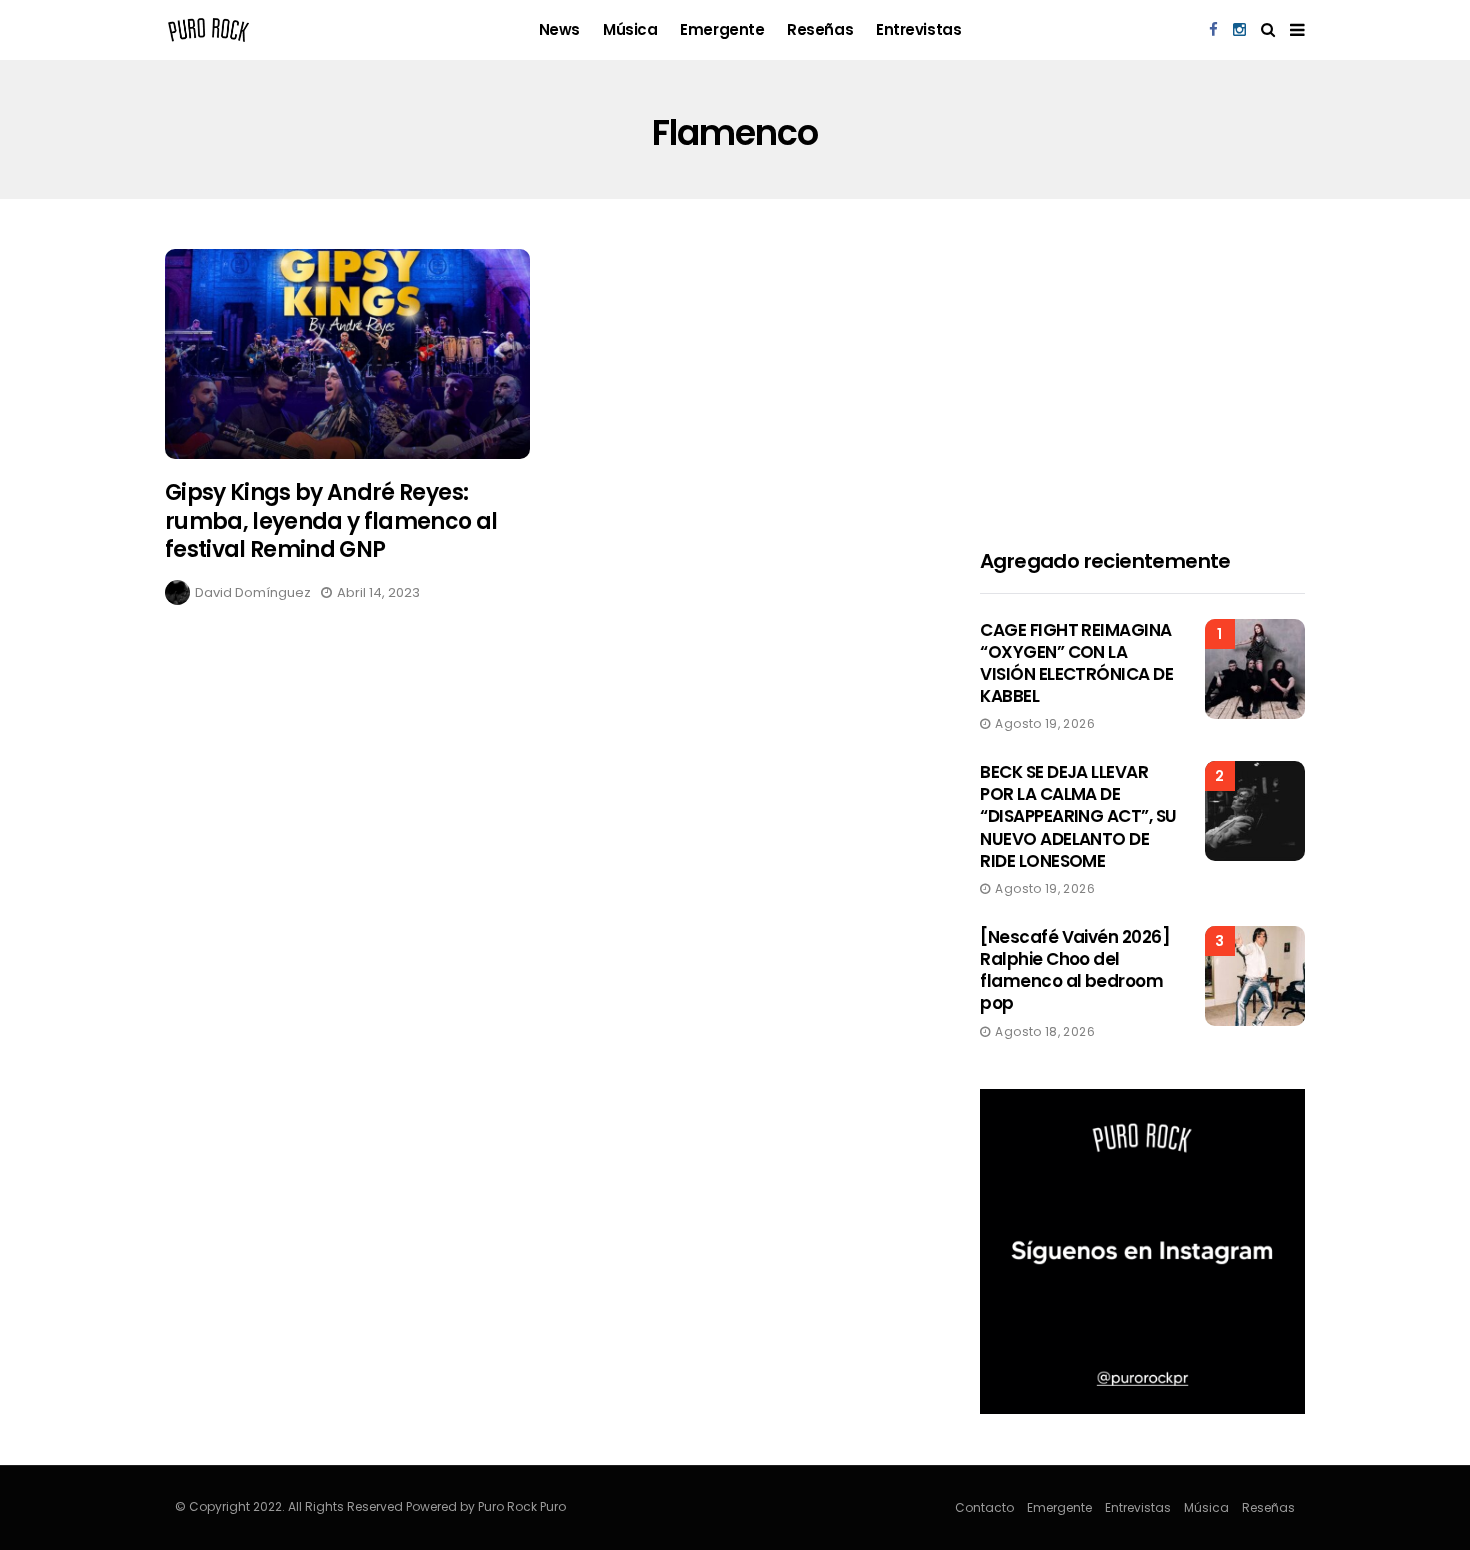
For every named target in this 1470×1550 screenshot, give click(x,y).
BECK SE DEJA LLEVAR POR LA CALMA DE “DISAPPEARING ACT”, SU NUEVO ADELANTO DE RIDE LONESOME (1078, 816)
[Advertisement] (1142, 374)
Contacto (984, 1507)
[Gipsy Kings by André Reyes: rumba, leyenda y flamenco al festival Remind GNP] (347, 354)
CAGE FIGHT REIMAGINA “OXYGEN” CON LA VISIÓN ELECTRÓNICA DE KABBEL (1076, 663)
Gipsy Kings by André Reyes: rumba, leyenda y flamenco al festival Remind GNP (331, 521)
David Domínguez (253, 592)
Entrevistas (918, 29)
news (559, 29)
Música (630, 29)
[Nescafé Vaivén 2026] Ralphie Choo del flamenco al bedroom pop (1075, 970)
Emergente (722, 29)
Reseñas (820, 29)
